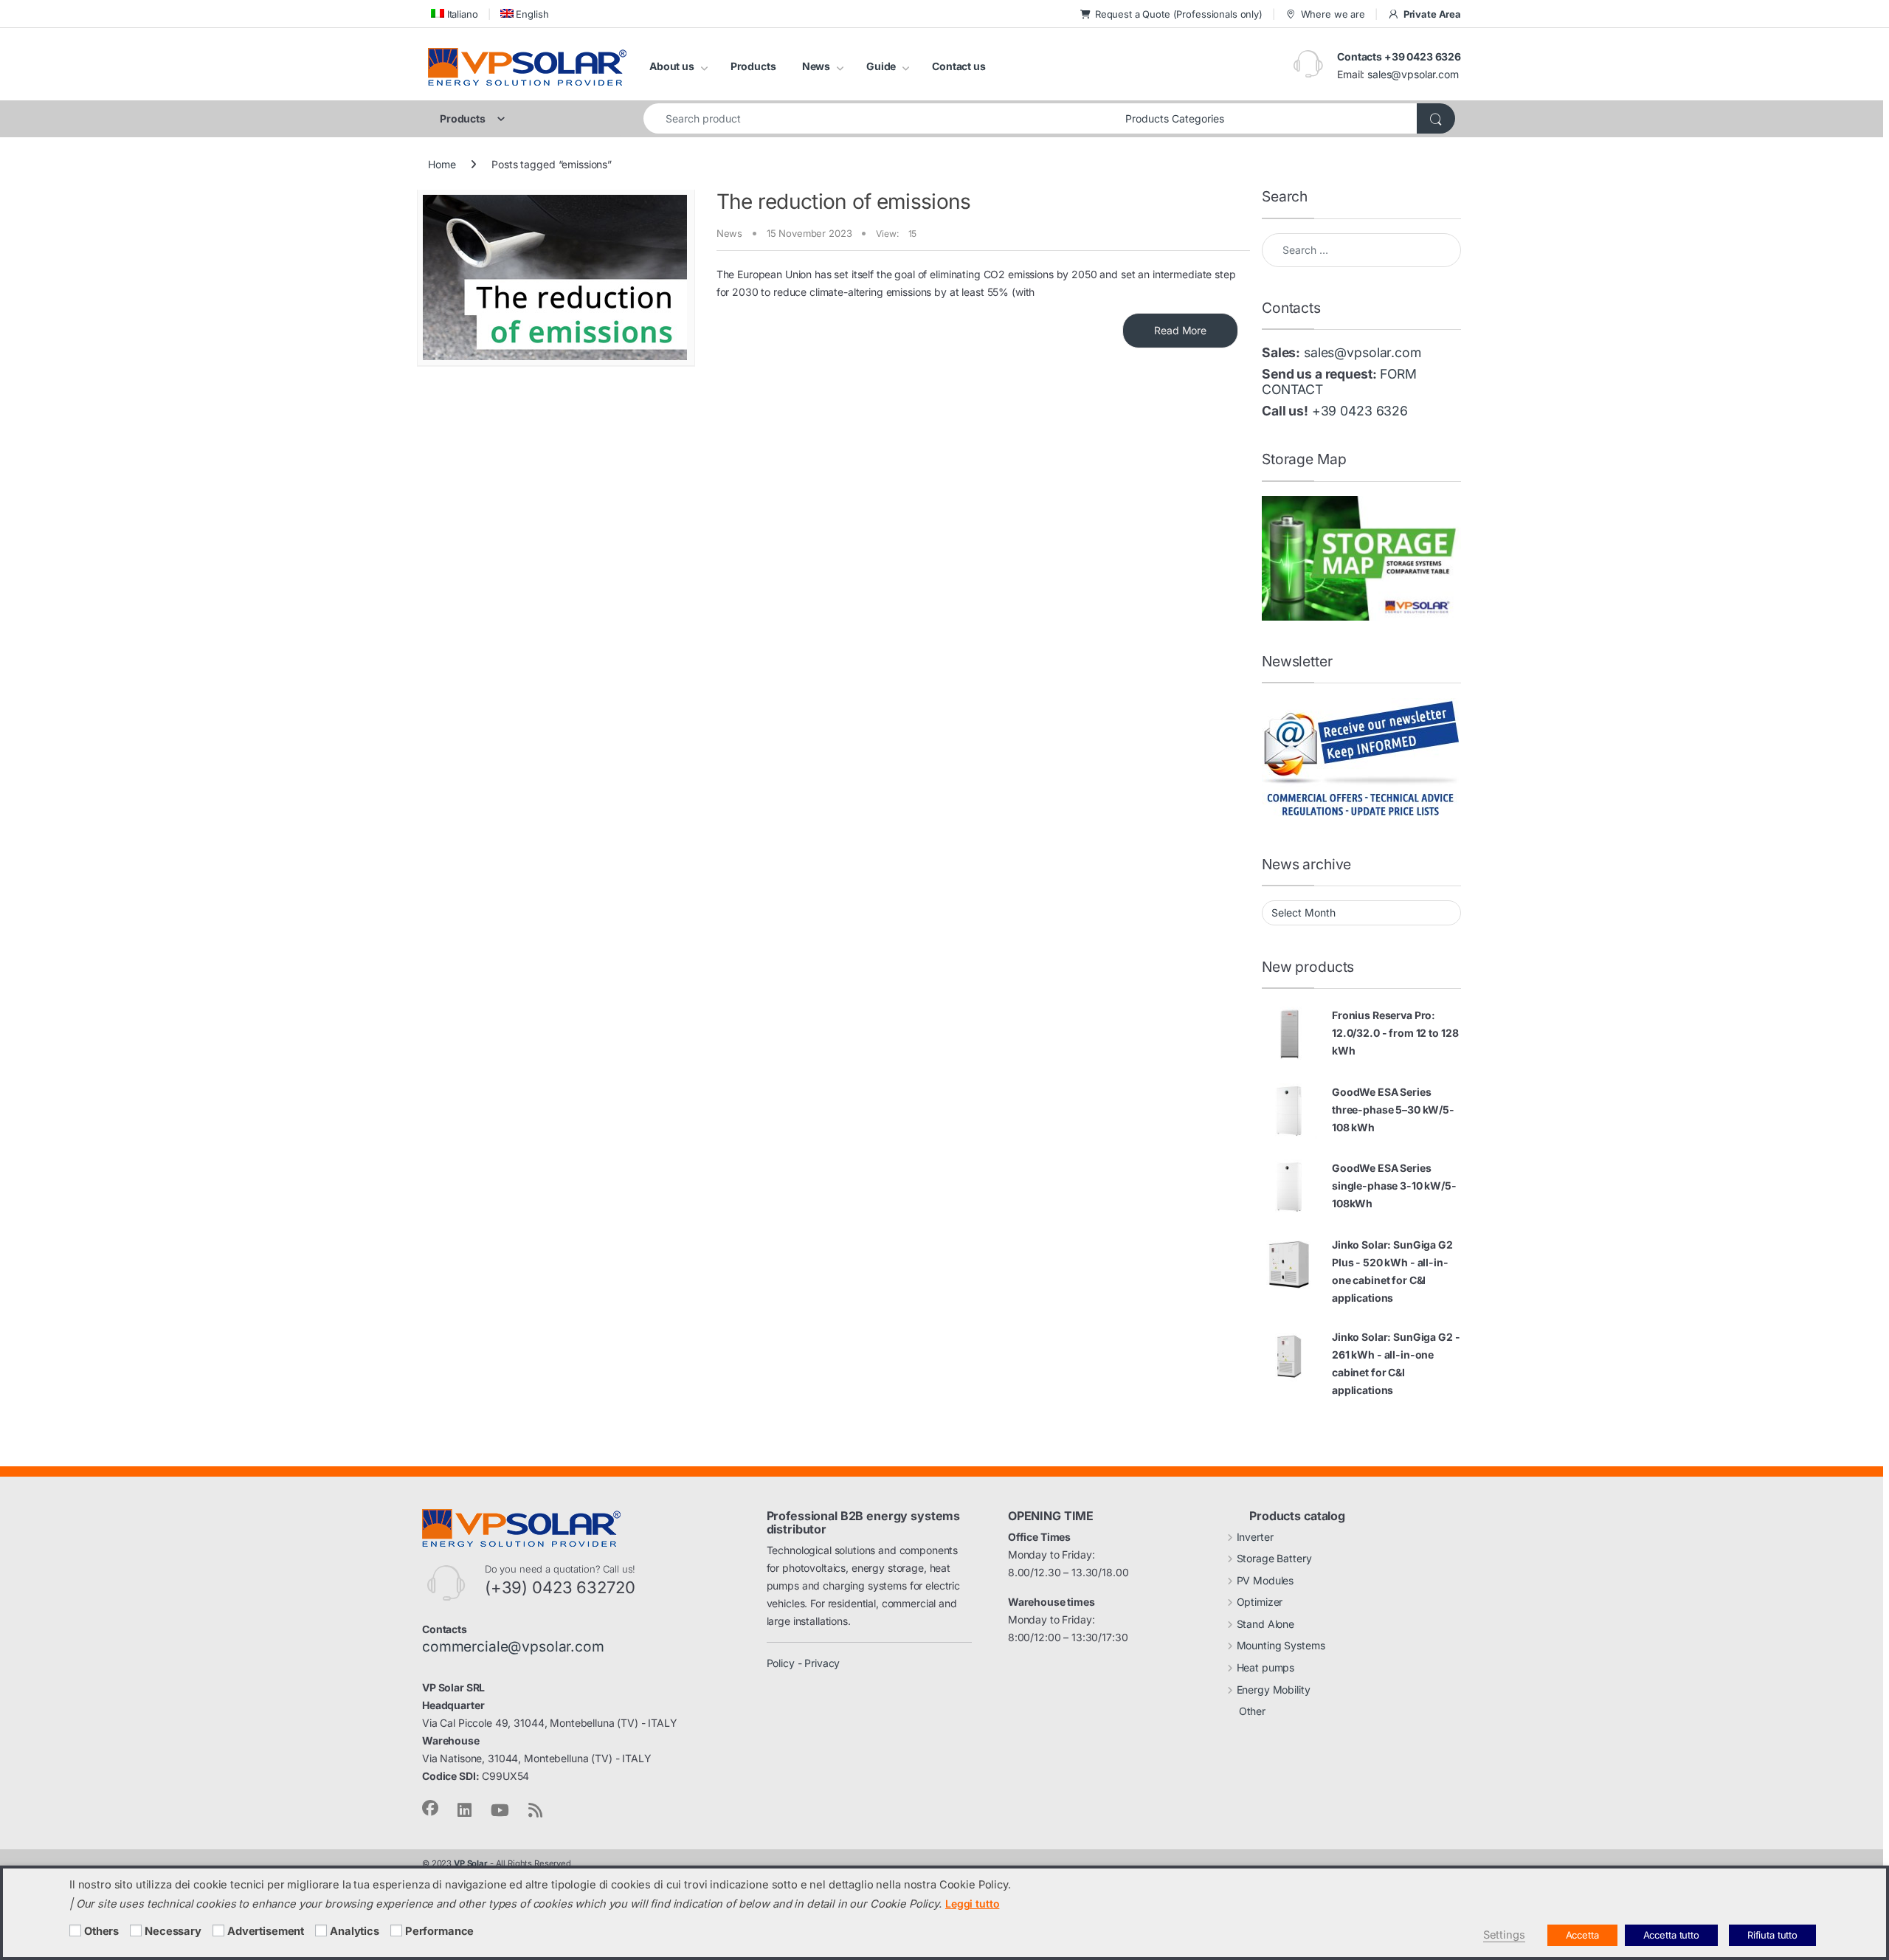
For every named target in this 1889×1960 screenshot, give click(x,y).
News (816, 66)
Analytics (355, 1931)
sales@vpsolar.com (1413, 74)
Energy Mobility (1274, 1690)
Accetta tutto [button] (1671, 1935)
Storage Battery (1274, 1558)
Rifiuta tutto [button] (1772, 1935)
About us (672, 66)
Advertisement (266, 1931)
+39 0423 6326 (1360, 411)
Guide (881, 66)
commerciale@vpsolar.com (513, 1646)
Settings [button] (1504, 1935)
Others (101, 1931)
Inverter (1255, 1537)
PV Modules (1265, 1580)
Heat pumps (1266, 1667)
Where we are (1333, 14)
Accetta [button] (1582, 1935)
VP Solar (471, 1863)
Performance (439, 1931)
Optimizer (1260, 1602)
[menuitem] (453, 14)
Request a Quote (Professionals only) (1179, 14)
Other (1252, 1711)
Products (753, 66)
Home (442, 164)
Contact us (959, 66)
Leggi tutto (972, 1904)
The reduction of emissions (844, 201)
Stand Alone (1265, 1624)
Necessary (173, 1931)
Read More (1180, 330)
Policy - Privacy (804, 1663)
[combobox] (880, 118)
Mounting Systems (1281, 1645)
